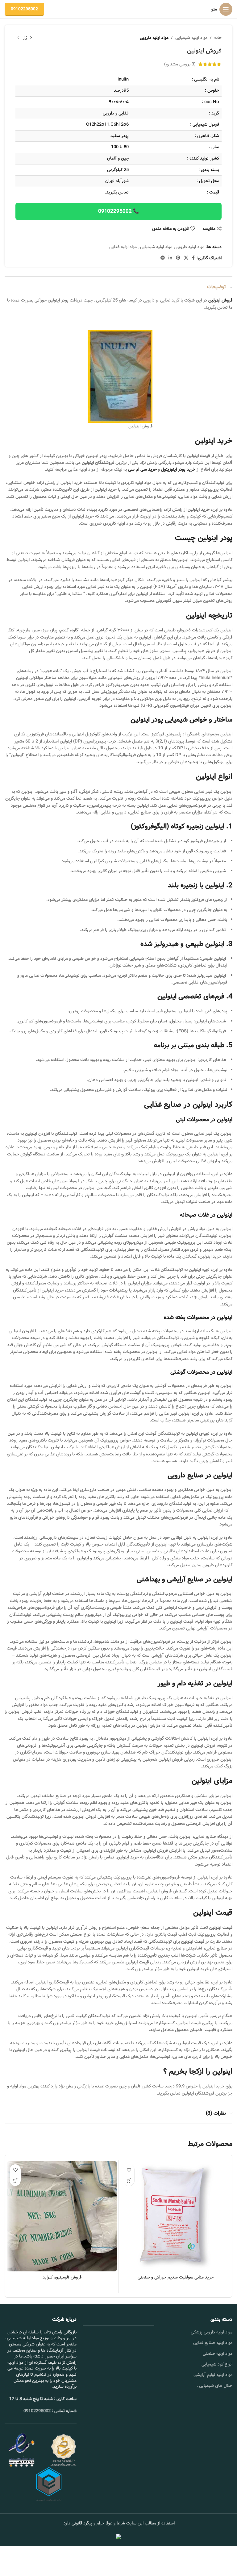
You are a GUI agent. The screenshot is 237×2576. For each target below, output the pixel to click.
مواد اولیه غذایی (123, 247)
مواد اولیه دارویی (154, 38)
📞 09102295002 (119, 211)
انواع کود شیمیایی (217, 2364)
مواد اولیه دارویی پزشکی (212, 2332)
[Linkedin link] (170, 258)
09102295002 (24, 9)
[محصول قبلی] (31, 38)
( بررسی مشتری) (180, 64)
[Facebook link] (193, 258)
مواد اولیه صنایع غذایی (213, 2343)
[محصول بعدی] (19, 38)
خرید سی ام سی (142, 469)
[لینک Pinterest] (178, 258)
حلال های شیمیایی (216, 2386)
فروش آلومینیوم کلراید (62, 2277)
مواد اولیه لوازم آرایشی (213, 2375)
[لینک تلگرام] (163, 258)
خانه (218, 38)
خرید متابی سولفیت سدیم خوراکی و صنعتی (176, 2277)
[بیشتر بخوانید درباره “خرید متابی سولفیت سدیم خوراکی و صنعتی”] (129, 2181)
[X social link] (186, 258)
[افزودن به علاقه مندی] (129, 2170)
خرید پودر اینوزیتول (178, 469)
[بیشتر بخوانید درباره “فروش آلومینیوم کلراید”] (15, 2181)
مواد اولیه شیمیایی (191, 38)
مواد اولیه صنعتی (218, 2353)
